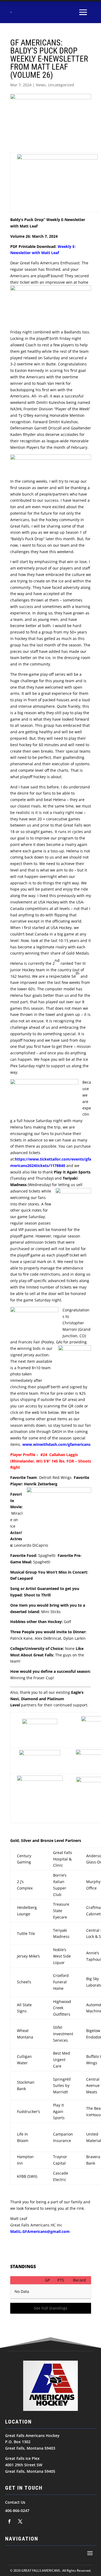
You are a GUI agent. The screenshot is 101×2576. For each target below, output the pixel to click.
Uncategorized (61, 85)
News (41, 85)
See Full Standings (51, 2308)
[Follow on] (9, 2521)
